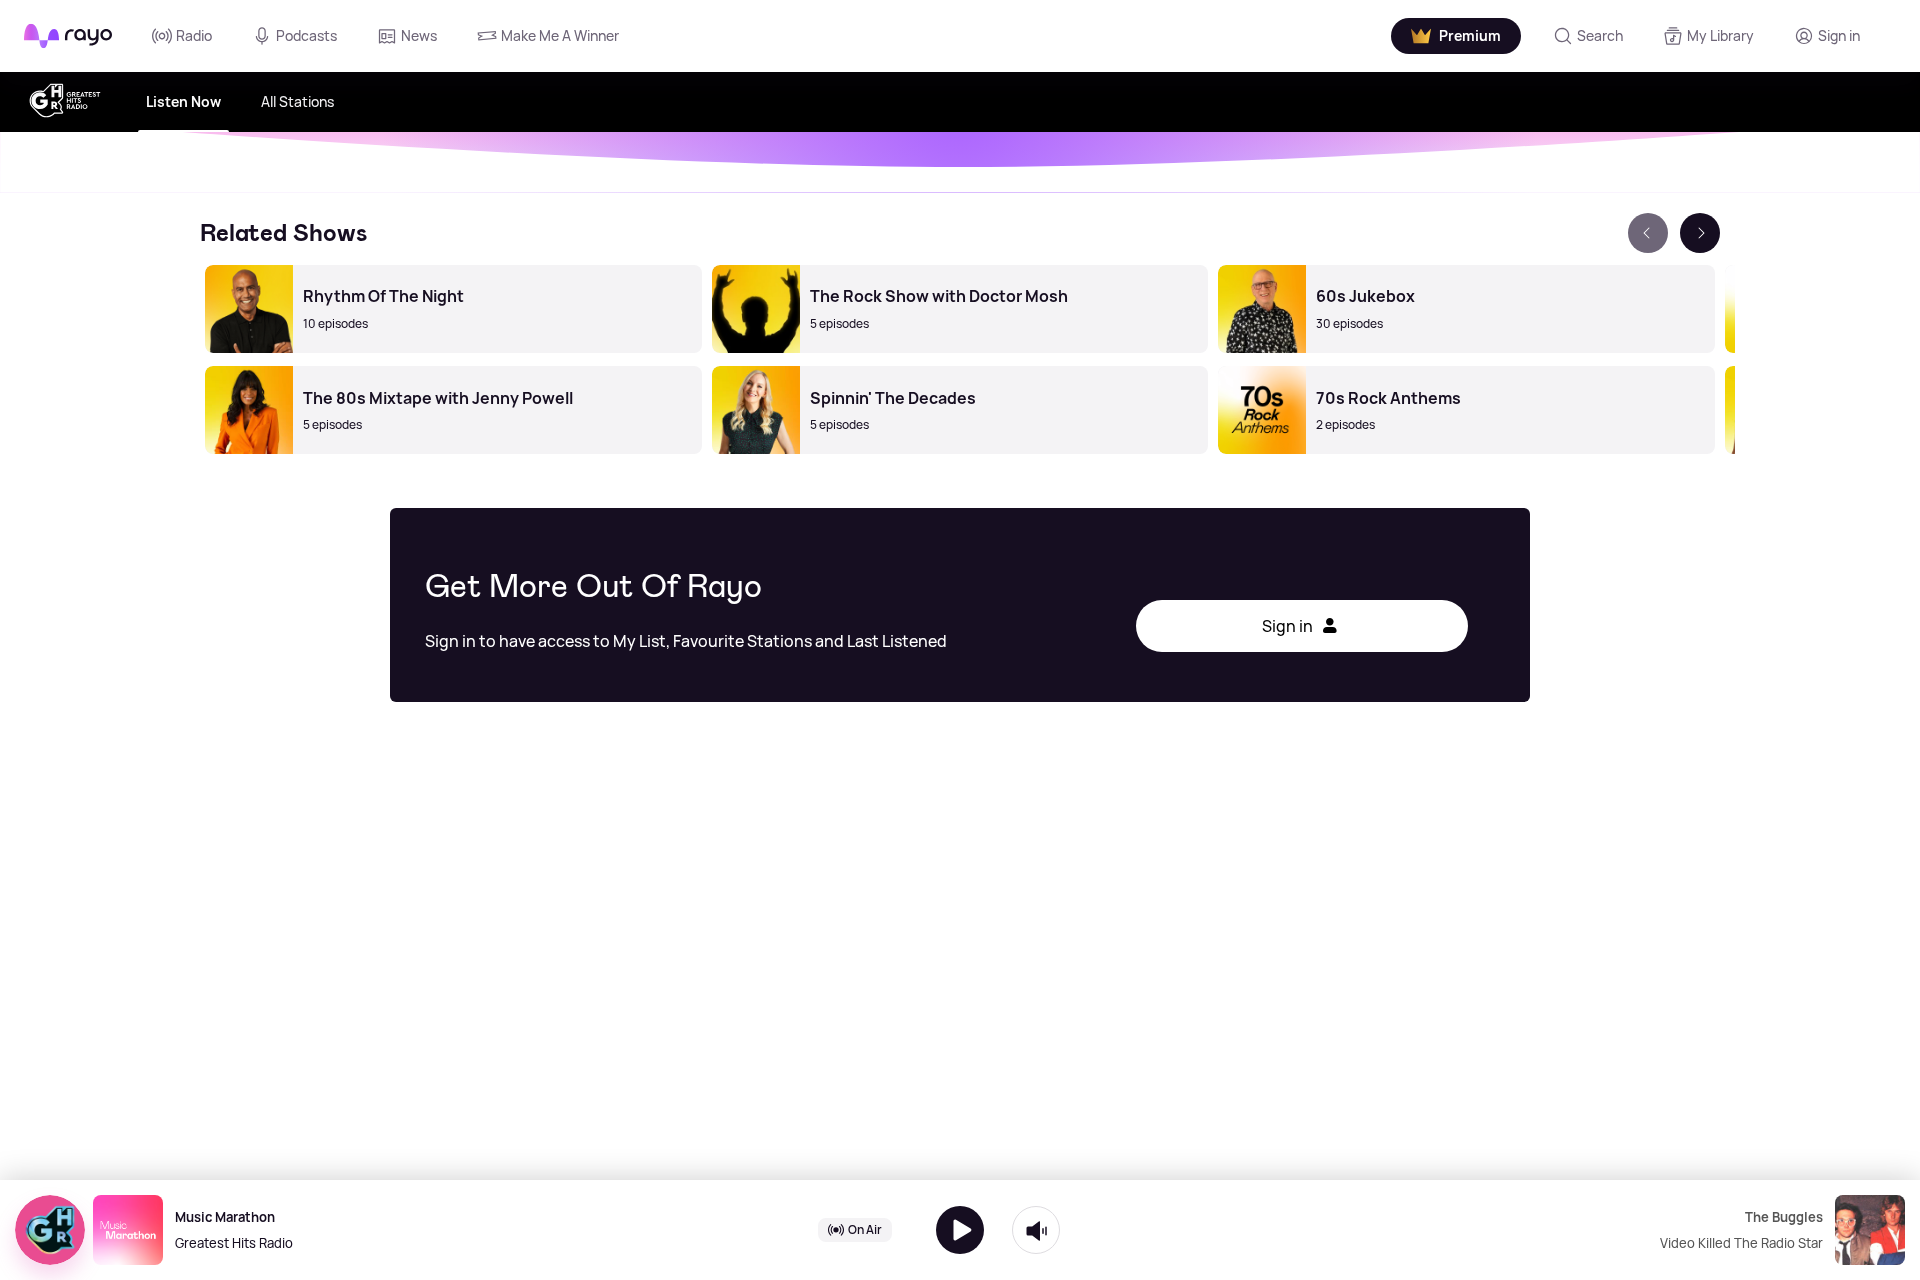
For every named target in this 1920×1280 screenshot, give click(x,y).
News (419, 35)
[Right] (1700, 233)
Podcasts (306, 35)
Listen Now (183, 101)
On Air (865, 1229)
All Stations (297, 101)
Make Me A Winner (560, 35)
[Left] (1648, 233)
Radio (194, 35)
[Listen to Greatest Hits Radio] (960, 1230)
